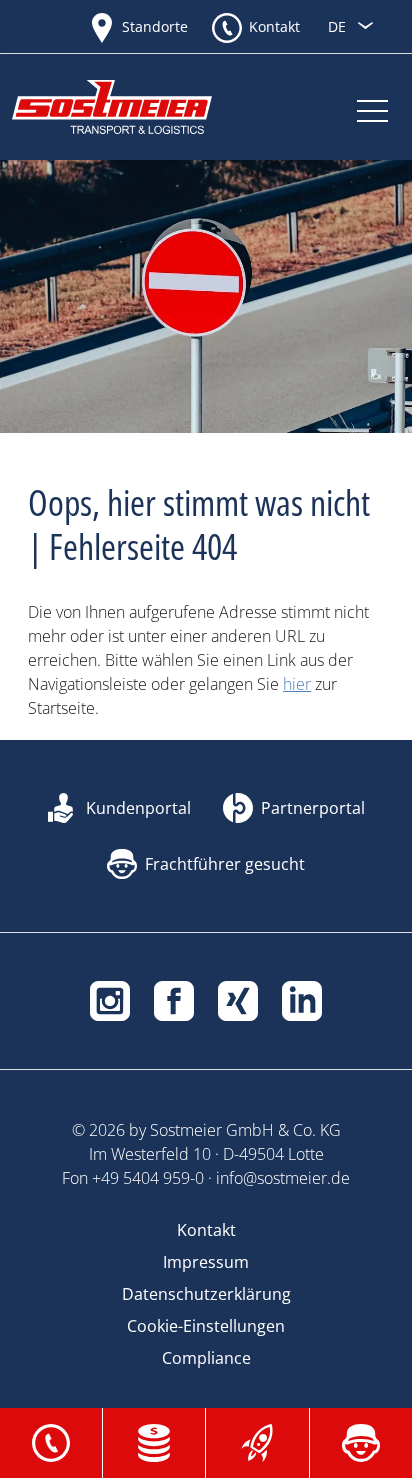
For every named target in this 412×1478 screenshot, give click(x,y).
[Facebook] (174, 999)
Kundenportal (138, 808)
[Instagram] (110, 999)
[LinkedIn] (302, 999)
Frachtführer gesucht (225, 864)
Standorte (155, 26)
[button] (51, 1441)
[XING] (238, 999)
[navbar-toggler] (372, 107)
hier (297, 684)
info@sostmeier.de (283, 1178)
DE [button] (339, 26)
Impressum (206, 1262)
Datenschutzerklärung (206, 1294)
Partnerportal (313, 808)
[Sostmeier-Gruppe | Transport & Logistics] (132, 107)
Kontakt (274, 26)
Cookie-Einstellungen (206, 1326)
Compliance (206, 1358)
